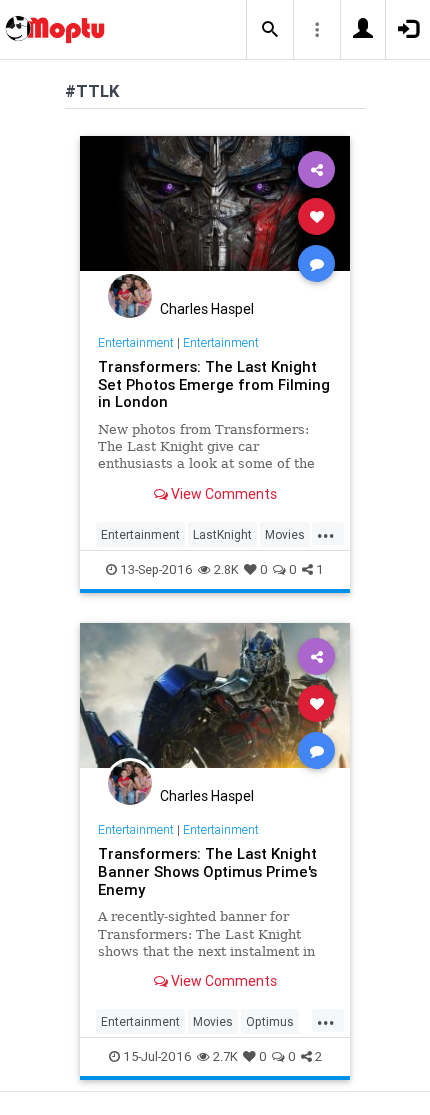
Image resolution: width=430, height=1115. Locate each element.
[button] (270, 30)
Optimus (270, 1021)
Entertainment (136, 342)
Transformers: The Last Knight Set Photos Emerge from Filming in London (214, 384)
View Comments (222, 494)
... (326, 533)
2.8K (226, 569)
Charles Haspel (207, 309)
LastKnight (222, 534)
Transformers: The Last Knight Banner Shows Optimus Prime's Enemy (207, 871)
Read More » (215, 215)
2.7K (225, 1056)
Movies (285, 534)
